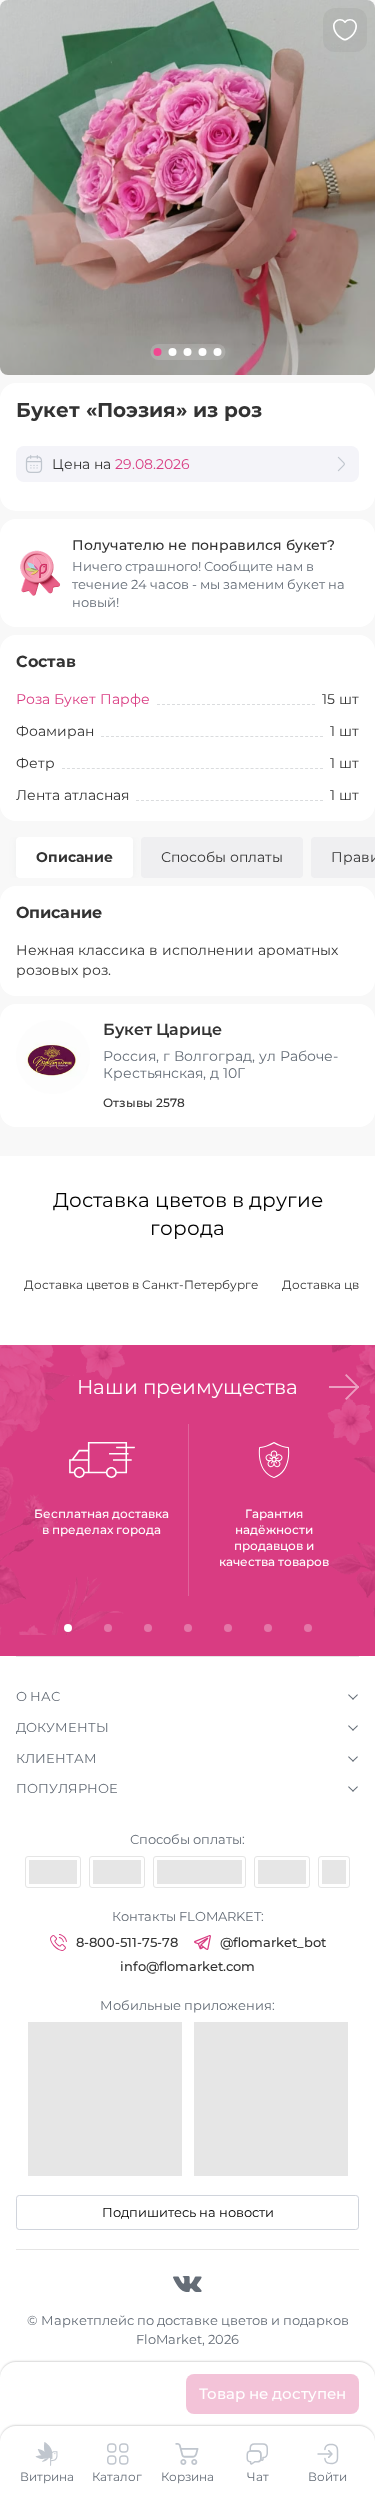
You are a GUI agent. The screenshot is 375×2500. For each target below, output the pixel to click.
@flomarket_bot (273, 1942)
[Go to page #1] (157, 352)
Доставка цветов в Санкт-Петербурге (141, 1284)
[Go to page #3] (187, 352)
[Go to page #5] (217, 352)
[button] (344, 1387)
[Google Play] (271, 2099)
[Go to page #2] (172, 352)
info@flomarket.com (187, 1966)
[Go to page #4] (202, 352)
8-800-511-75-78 (127, 1942)
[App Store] (105, 2099)
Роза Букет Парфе (83, 699)
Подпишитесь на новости (188, 2212)
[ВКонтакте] (187, 2283)
